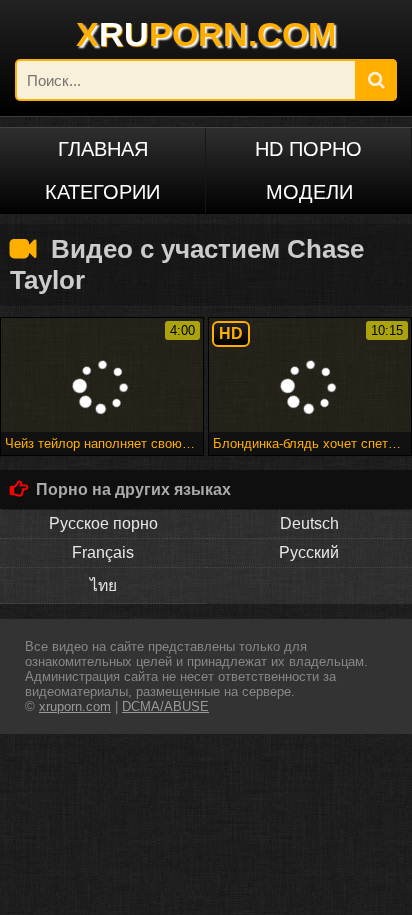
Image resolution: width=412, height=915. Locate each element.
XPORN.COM (206, 34)
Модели (309, 192)
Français (103, 552)
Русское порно (103, 523)
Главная (103, 149)
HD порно (308, 149)
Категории (102, 192)
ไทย (103, 585)
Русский (309, 552)
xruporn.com (75, 706)
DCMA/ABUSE (165, 706)
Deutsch (309, 523)
